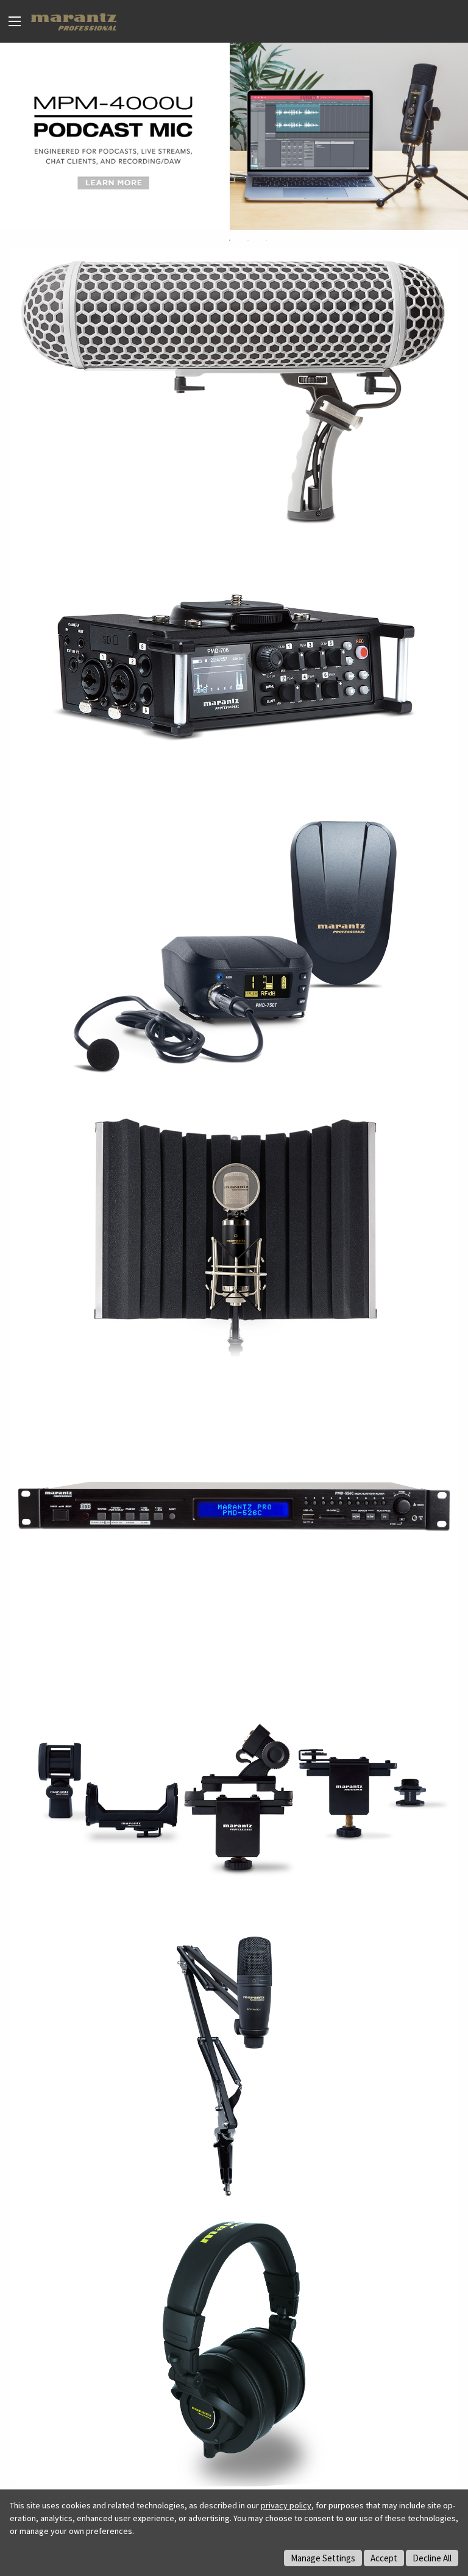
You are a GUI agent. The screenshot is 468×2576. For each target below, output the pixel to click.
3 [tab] (266, 240)
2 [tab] (248, 240)
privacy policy (286, 2505)
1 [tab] (230, 240)
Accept (384, 2558)
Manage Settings (323, 2558)
